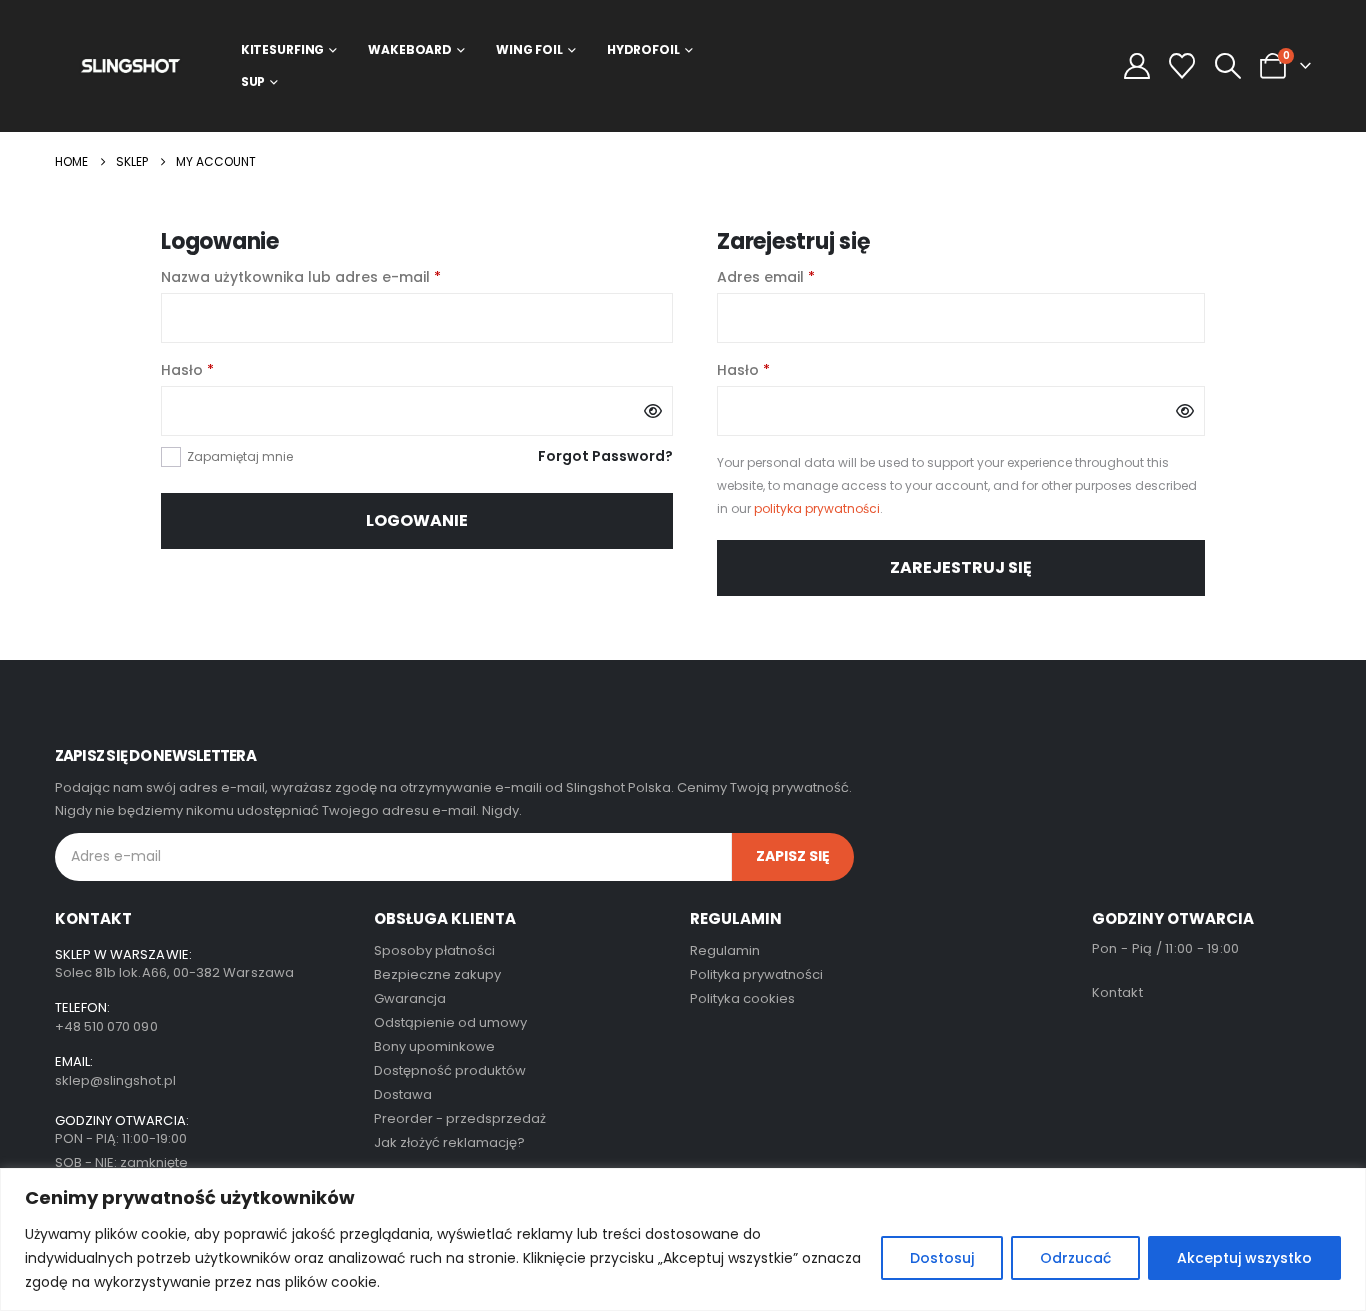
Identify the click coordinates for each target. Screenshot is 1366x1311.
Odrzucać (1075, 1258)
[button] (1227, 66)
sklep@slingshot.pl (115, 1080)
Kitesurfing (283, 49)
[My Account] (1137, 66)
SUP (253, 81)
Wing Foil (529, 49)
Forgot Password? (605, 456)
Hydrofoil (643, 49)
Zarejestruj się (961, 567)
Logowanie (417, 520)
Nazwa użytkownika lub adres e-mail (342, 276)
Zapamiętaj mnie (240, 456)
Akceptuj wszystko (1244, 1258)
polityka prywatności (817, 508)
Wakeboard (410, 49)
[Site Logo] (130, 65)
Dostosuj (942, 1258)
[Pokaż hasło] (653, 411)
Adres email (807, 276)
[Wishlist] (1182, 66)
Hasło (229, 369)
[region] (683, 1239)
